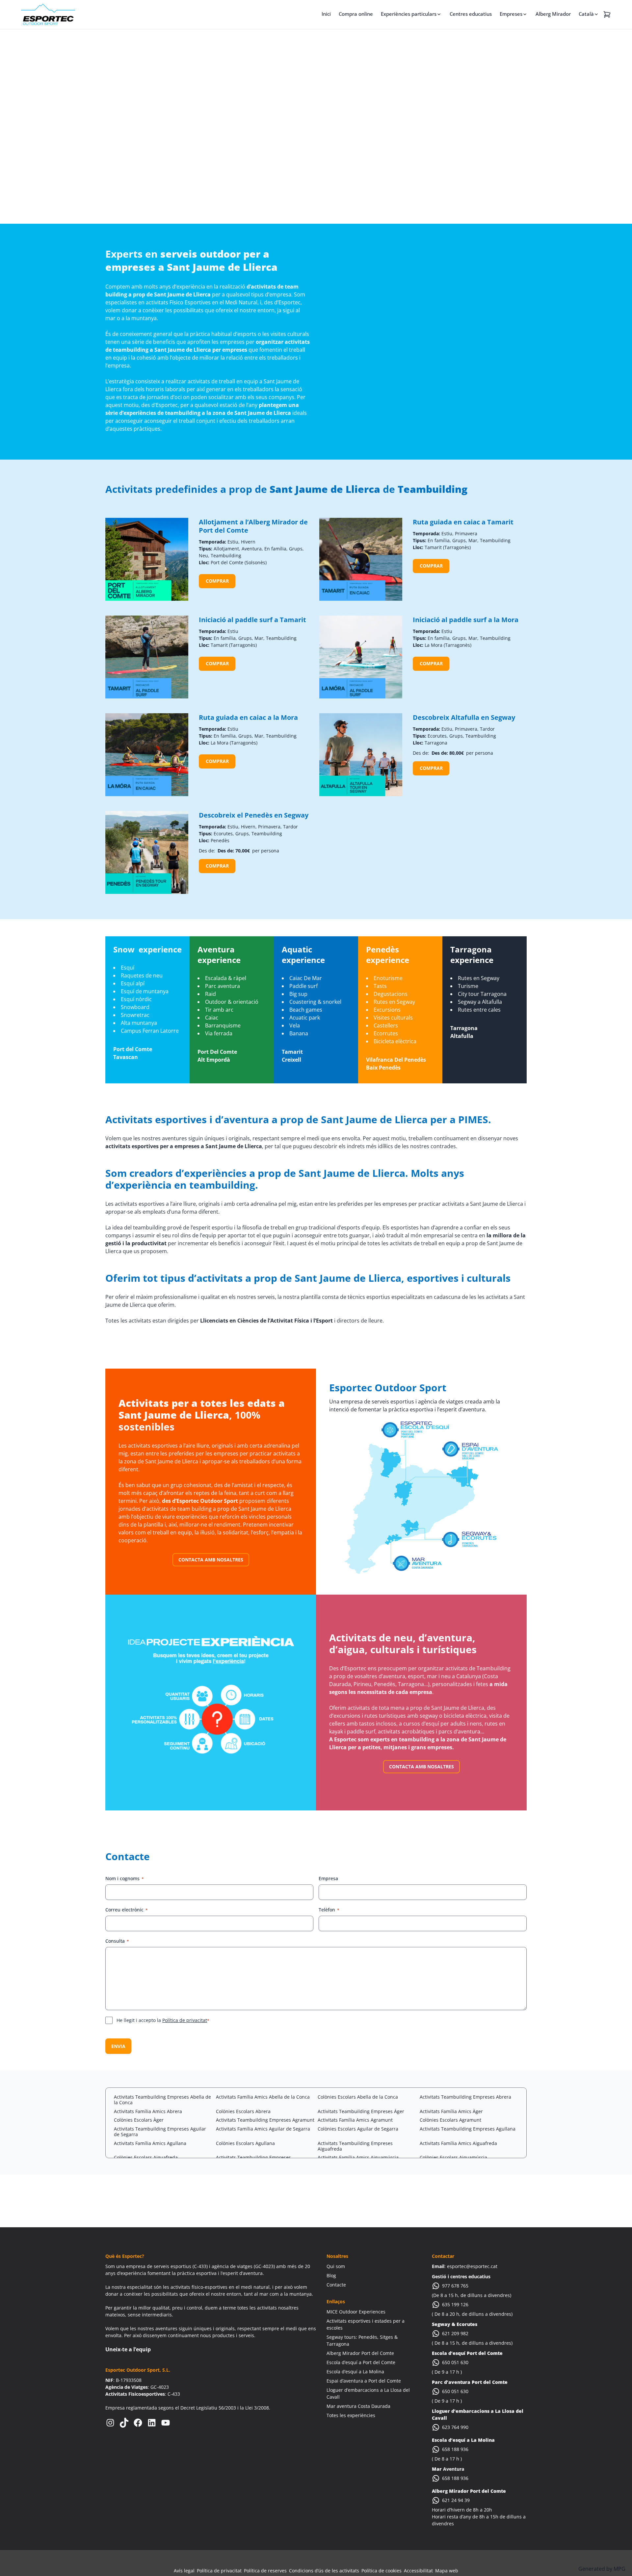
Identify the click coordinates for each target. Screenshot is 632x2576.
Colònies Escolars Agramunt (450, 2120)
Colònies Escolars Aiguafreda (146, 2157)
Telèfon (329, 1910)
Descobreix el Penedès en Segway (254, 815)
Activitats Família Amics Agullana (150, 2143)
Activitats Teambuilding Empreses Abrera (465, 2097)
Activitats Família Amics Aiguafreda (458, 2143)
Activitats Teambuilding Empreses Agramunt (265, 2120)
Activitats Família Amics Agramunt (355, 2120)
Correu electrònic (127, 1910)
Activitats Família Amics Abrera (148, 2111)
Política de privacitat (185, 2020)
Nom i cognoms (125, 1878)
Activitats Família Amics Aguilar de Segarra (263, 2129)
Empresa (328, 1878)
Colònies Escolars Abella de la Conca (358, 2097)
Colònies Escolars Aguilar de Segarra (358, 2129)
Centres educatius (471, 14)
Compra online (356, 14)
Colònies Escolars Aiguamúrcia (453, 2157)
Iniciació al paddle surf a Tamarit (252, 620)
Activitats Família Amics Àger (451, 2111)
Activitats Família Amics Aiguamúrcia (358, 2157)
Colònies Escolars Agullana (245, 2143)
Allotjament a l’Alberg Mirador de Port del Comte (253, 526)
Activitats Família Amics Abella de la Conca (263, 2097)
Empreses (511, 14)
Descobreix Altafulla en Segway (464, 717)
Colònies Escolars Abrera (243, 2111)
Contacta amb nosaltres (211, 1560)
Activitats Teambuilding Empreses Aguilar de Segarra (160, 2132)
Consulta (117, 1941)
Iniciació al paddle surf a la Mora (466, 620)
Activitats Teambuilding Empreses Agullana (468, 2129)
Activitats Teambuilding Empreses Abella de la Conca (162, 2100)
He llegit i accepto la (163, 2020)
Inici (326, 14)
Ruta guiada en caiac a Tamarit (463, 522)
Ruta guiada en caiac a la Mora (248, 717)
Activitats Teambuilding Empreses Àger (361, 2111)
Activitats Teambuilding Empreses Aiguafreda (355, 2146)
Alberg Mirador (553, 14)
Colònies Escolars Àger (139, 2120)
